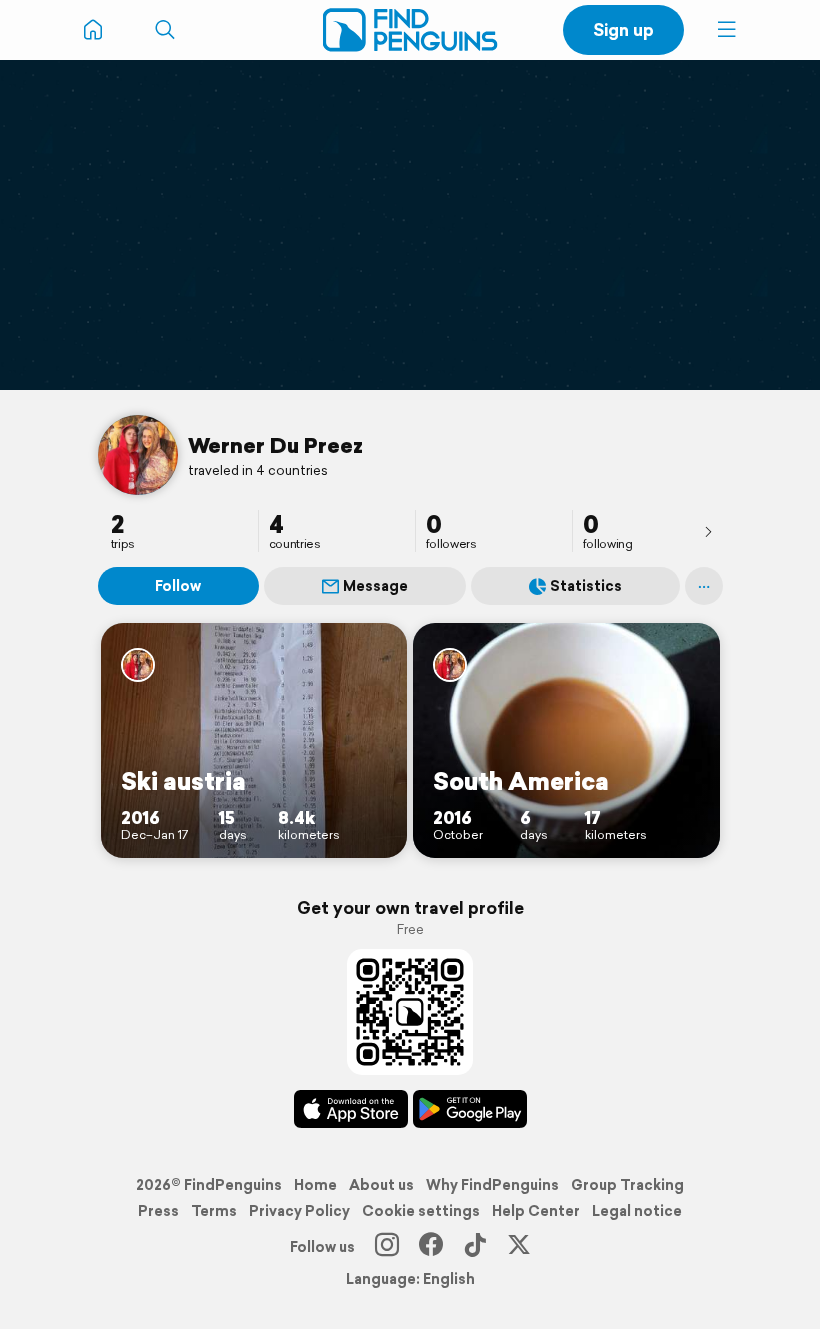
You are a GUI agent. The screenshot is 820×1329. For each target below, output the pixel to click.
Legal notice (637, 1211)
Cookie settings (421, 1211)
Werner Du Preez (275, 445)
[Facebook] (431, 1247)
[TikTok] (475, 1247)
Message (375, 586)
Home (315, 1185)
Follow (178, 586)
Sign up (623, 29)
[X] (519, 1247)
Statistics (586, 586)
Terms (214, 1211)
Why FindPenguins (492, 1185)
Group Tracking (627, 1185)
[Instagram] (387, 1247)
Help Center (536, 1211)
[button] (727, 30)
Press (158, 1211)
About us (381, 1185)
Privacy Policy (299, 1211)
